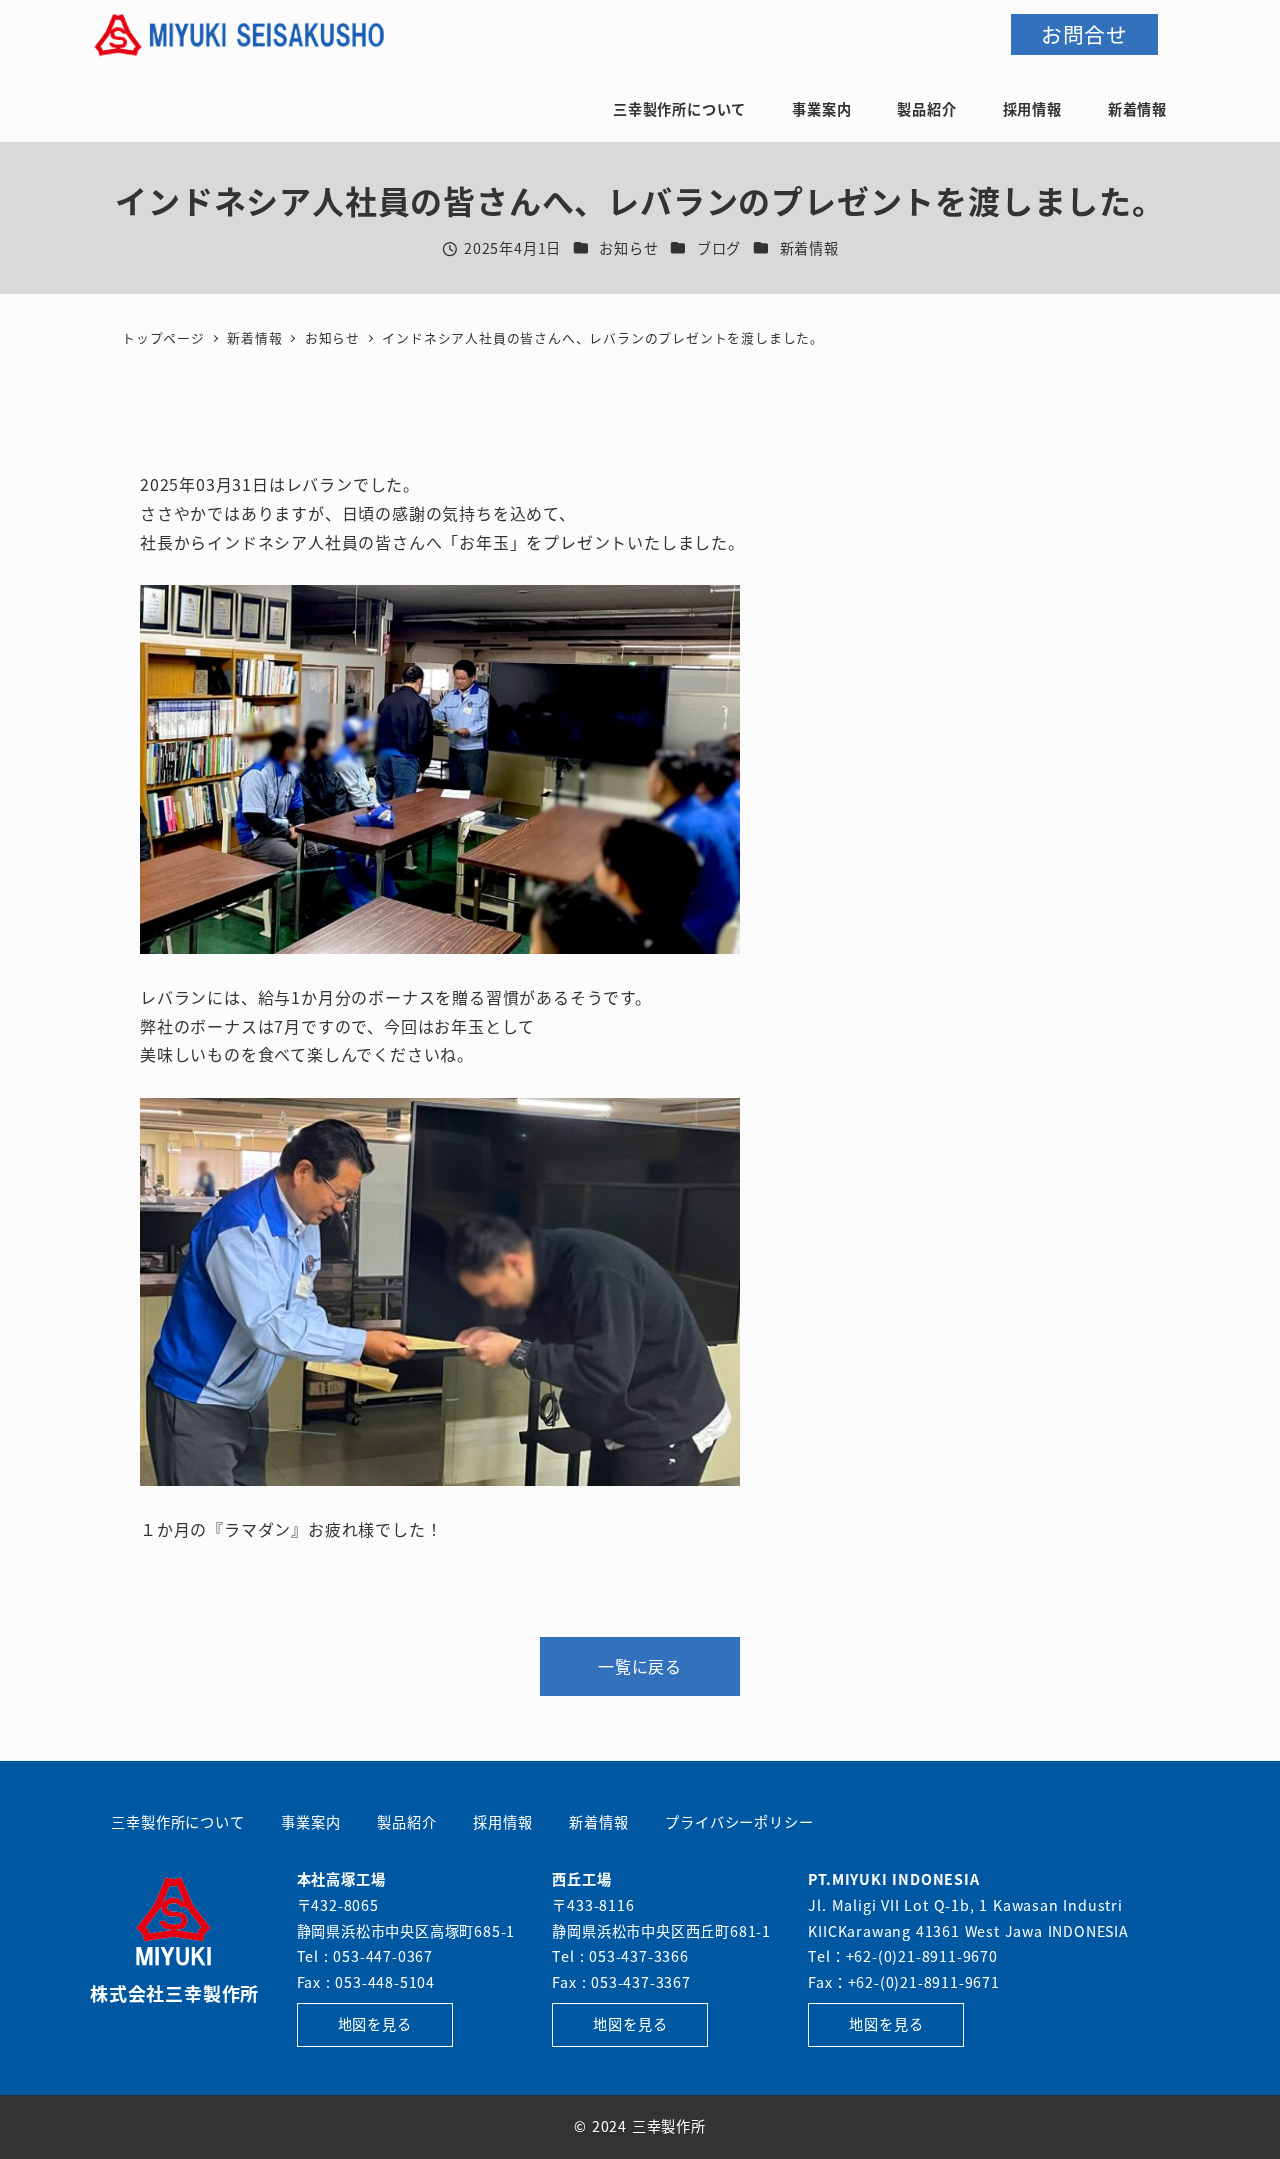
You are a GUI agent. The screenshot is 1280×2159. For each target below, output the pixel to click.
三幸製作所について (177, 1822)
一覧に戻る (640, 1666)
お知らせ (628, 248)
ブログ (719, 248)
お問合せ (1084, 34)
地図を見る (375, 2024)
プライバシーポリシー (739, 1822)
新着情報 (809, 248)
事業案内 (310, 1822)
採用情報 (502, 1822)
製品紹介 (406, 1822)
